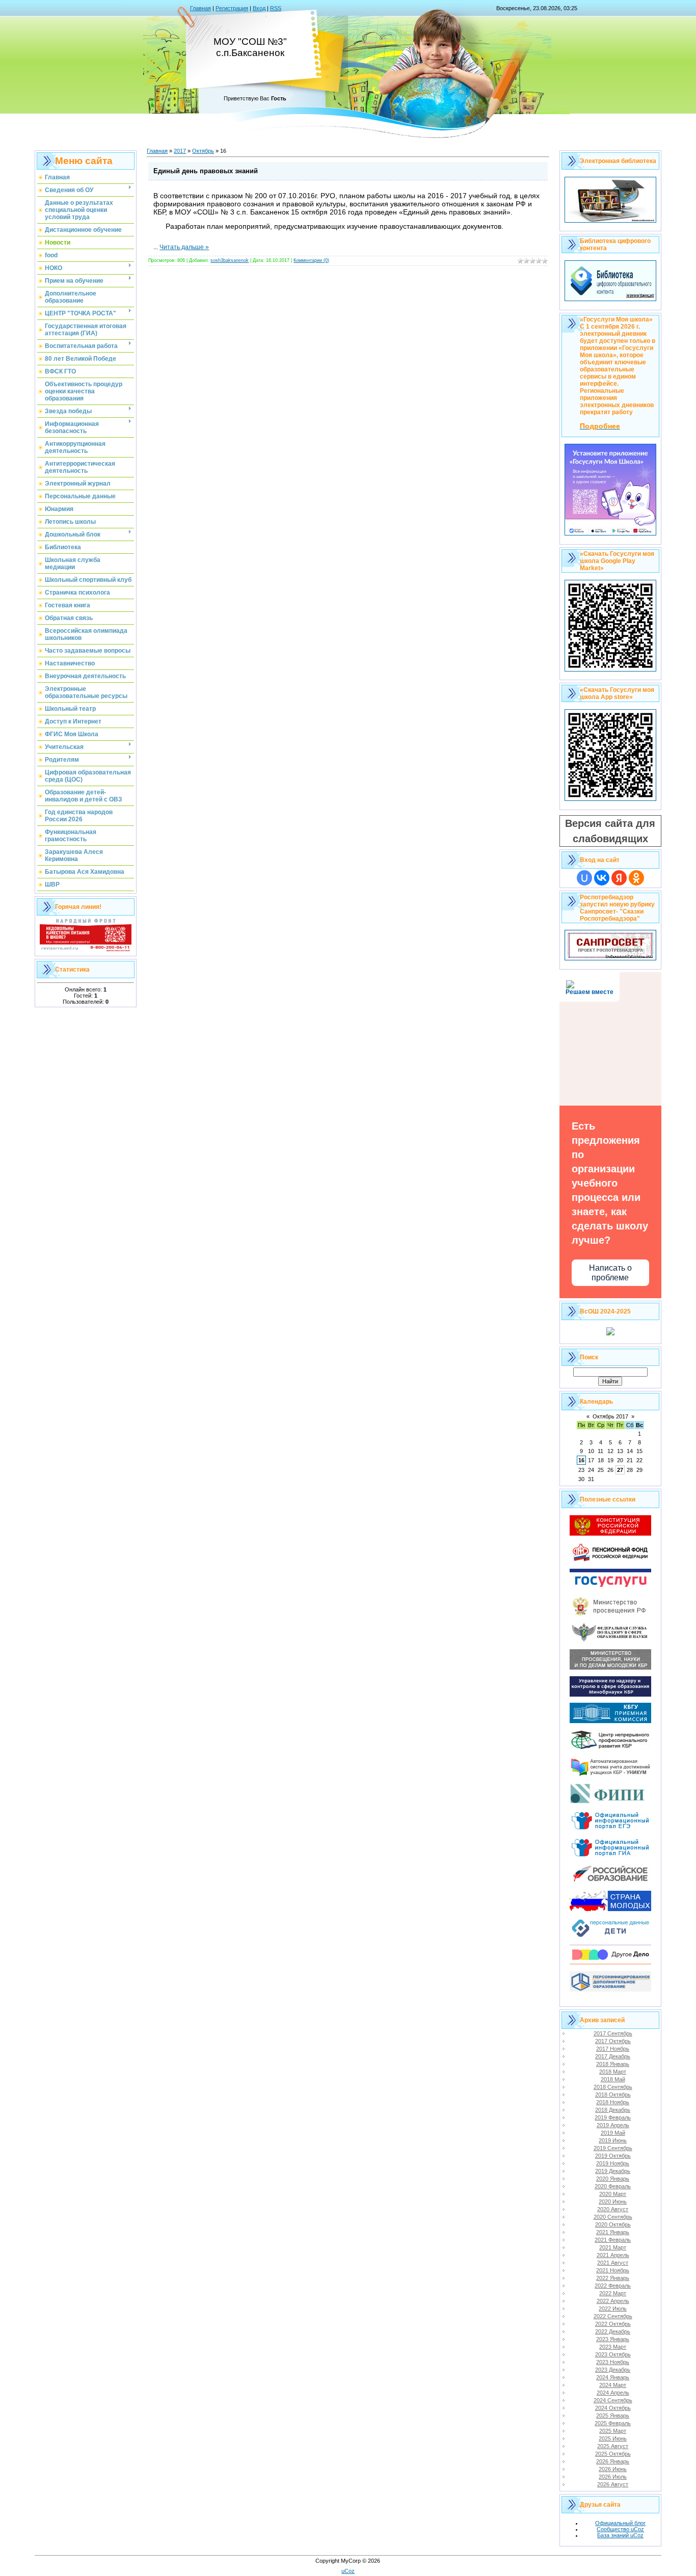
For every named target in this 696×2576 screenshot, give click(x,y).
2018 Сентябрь (613, 2087)
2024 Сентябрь (613, 2400)
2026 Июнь (613, 2469)
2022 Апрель (613, 2301)
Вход (259, 8)
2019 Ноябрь (613, 2163)
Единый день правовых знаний (206, 171)
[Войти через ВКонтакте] (602, 878)
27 (620, 1470)
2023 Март (613, 2347)
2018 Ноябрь (613, 2102)
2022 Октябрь (613, 2324)
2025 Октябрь (613, 2454)
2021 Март (613, 2247)
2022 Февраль (613, 2286)
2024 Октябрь (613, 2408)
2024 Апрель (613, 2393)
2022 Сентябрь (613, 2316)
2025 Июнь (613, 2438)
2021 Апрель (613, 2255)
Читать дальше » (184, 247)
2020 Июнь (613, 2202)
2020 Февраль (613, 2186)
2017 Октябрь (613, 2041)
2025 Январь (613, 2416)
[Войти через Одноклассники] (636, 878)
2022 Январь (613, 2278)
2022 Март (613, 2293)
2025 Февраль (613, 2423)
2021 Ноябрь (613, 2270)
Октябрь (203, 151)
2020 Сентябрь (613, 2217)
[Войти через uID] (584, 878)
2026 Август (613, 2484)
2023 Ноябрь (613, 2362)
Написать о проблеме (610, 1273)
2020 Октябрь (613, 2224)
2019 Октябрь (613, 2156)
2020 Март (613, 2194)
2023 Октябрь (613, 2354)
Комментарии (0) (311, 260)
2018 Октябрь (613, 2095)
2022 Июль (613, 2309)
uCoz (348, 2571)
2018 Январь (613, 2064)
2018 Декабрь (613, 2110)
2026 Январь (613, 2461)
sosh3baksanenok (230, 260)
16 (581, 1460)
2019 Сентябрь (613, 2148)
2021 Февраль (613, 2240)
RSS (276, 8)
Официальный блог (620, 2523)
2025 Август (613, 2446)
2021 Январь (613, 2232)
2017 (180, 151)
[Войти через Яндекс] (619, 878)
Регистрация (232, 8)
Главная (200, 8)
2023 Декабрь (613, 2370)
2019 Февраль (613, 2117)
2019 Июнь (613, 2140)
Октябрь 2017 (610, 1416)
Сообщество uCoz (620, 2529)
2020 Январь (613, 2179)
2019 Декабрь (613, 2171)
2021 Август (613, 2263)
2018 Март (613, 2072)
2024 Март (613, 2385)
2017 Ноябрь (613, 2049)
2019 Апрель (613, 2125)
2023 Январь (613, 2339)
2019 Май (613, 2133)
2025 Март (613, 2431)
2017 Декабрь (613, 2056)
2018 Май (613, 2079)
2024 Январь (613, 2377)
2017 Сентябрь (613, 2033)
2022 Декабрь (613, 2331)
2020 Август (613, 2209)
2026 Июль (613, 2477)
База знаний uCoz (620, 2535)
